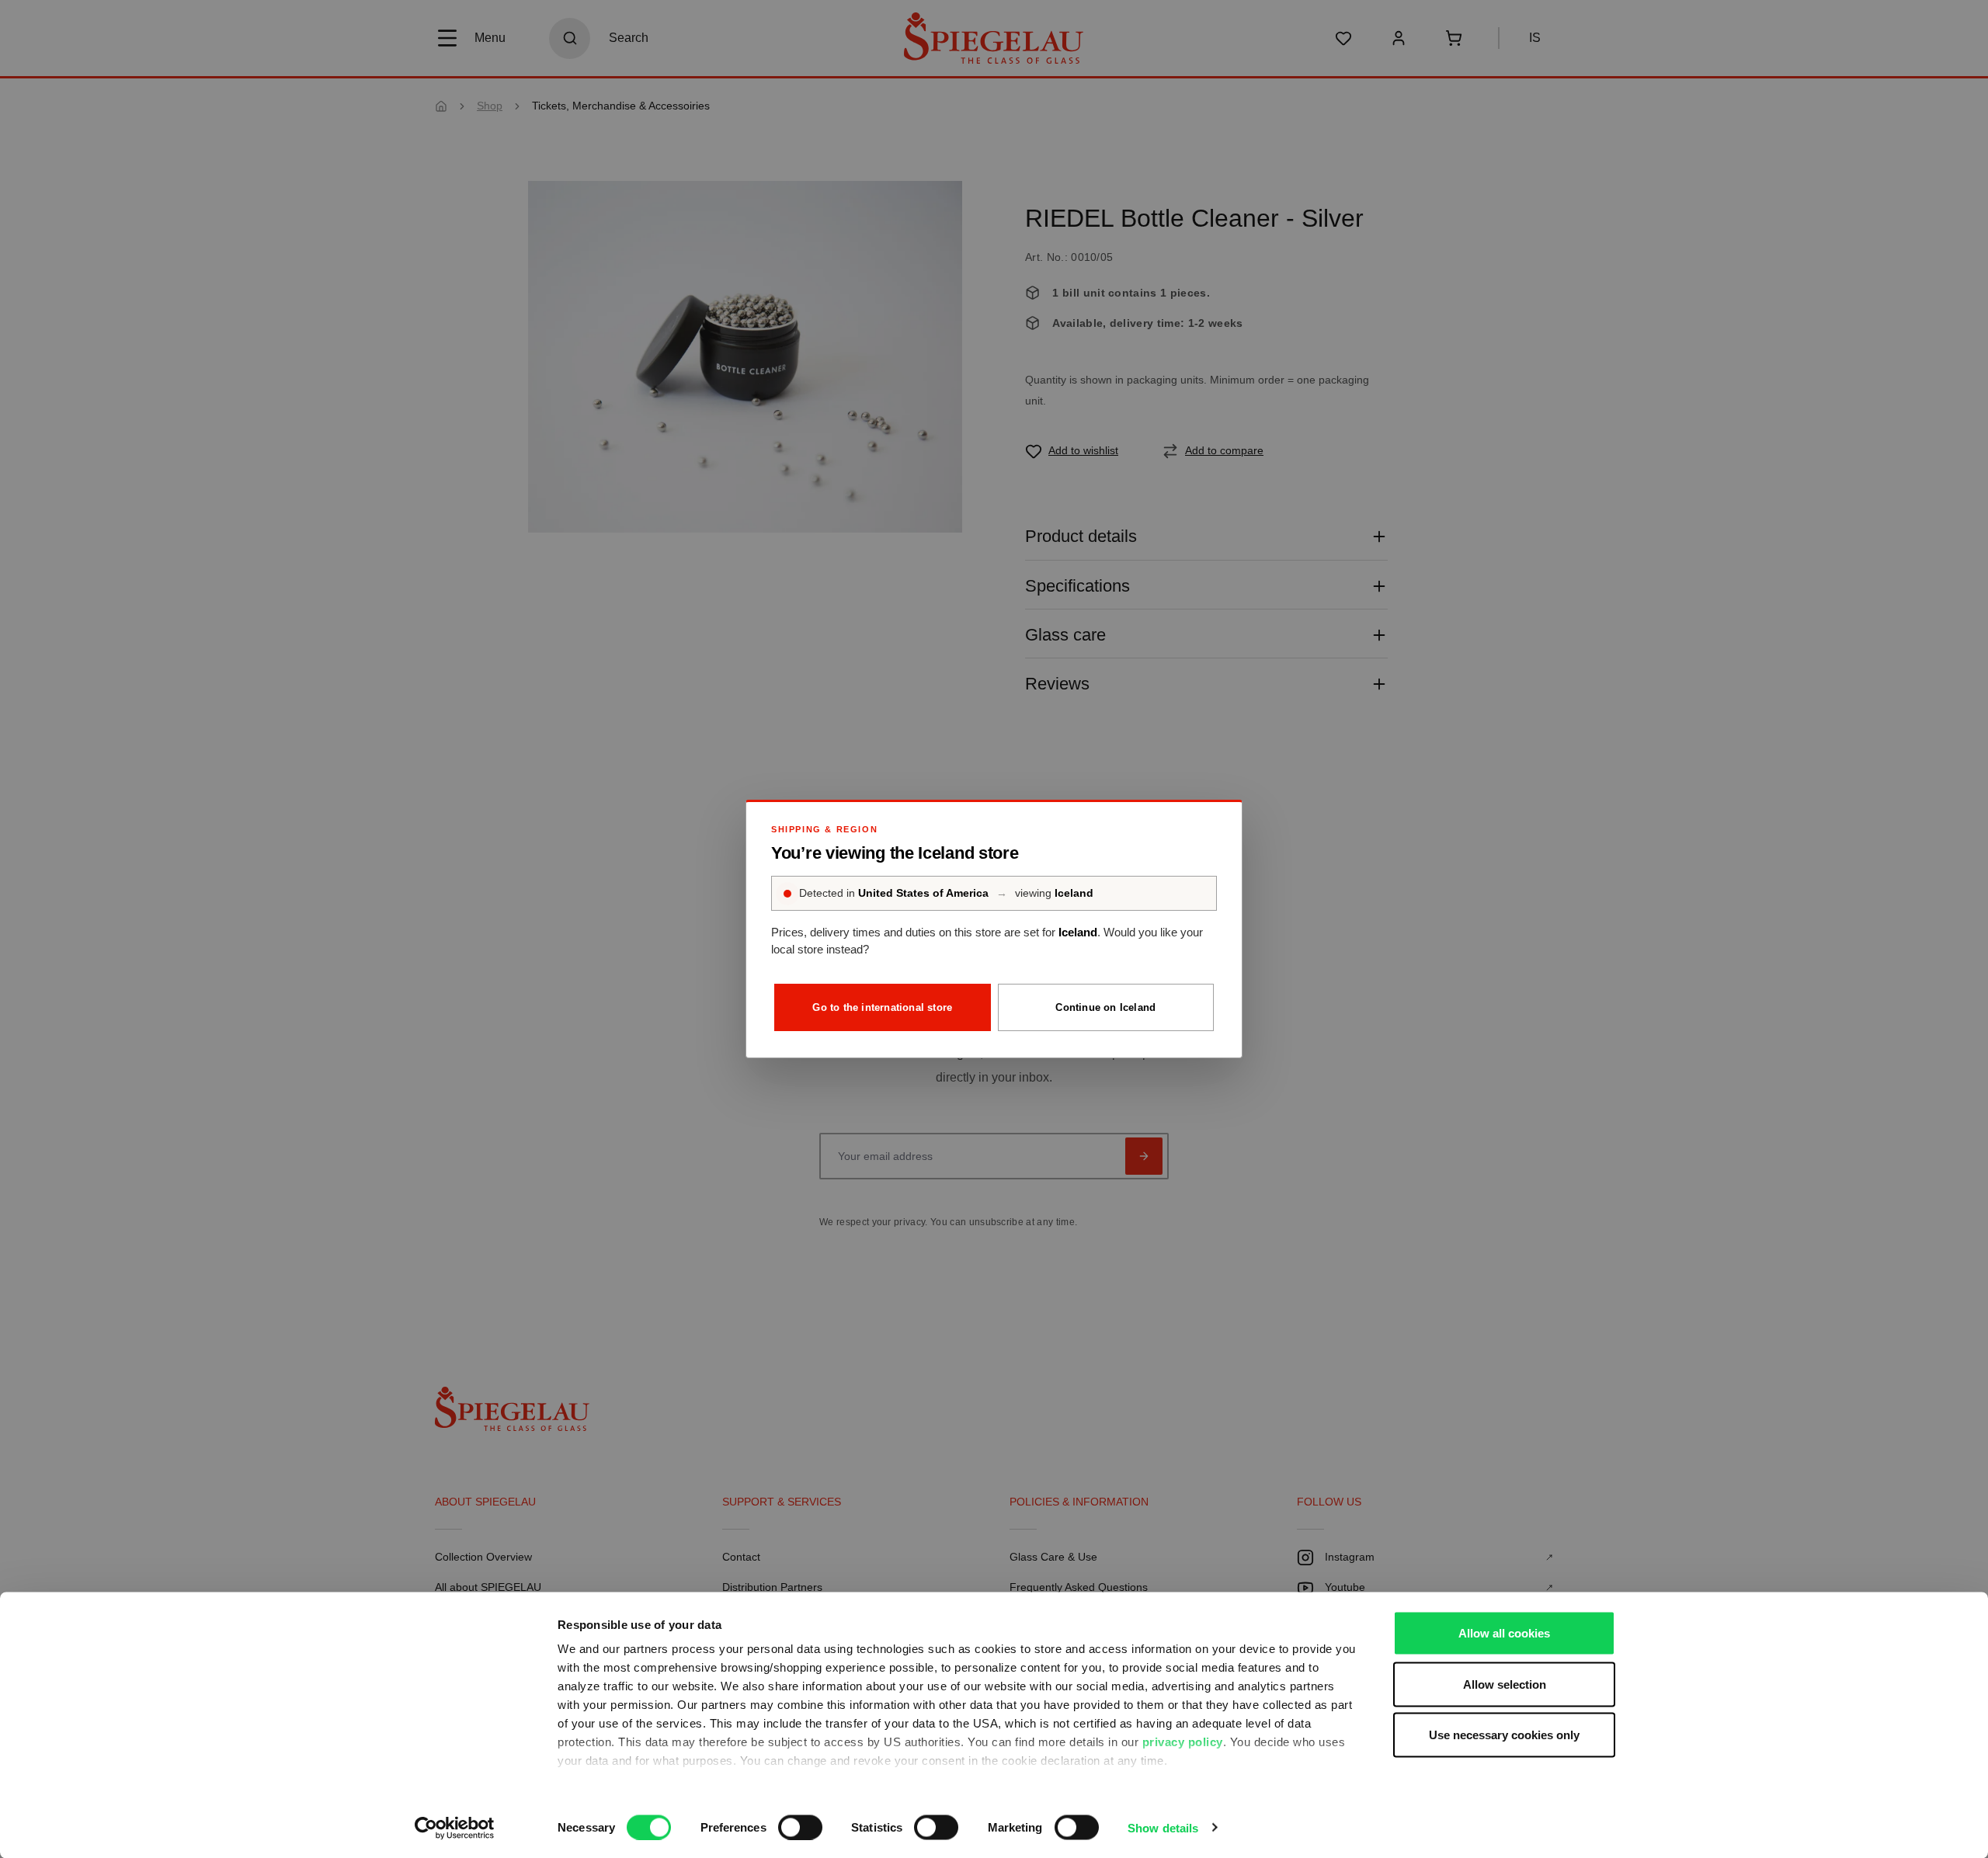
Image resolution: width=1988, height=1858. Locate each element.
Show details (1163, 1827)
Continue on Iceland (1105, 1007)
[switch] (800, 1827)
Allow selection (1505, 1684)
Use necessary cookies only (1504, 1735)
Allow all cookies (1504, 1633)
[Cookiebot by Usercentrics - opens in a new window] (455, 1828)
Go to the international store (882, 1007)
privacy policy (1183, 1742)
